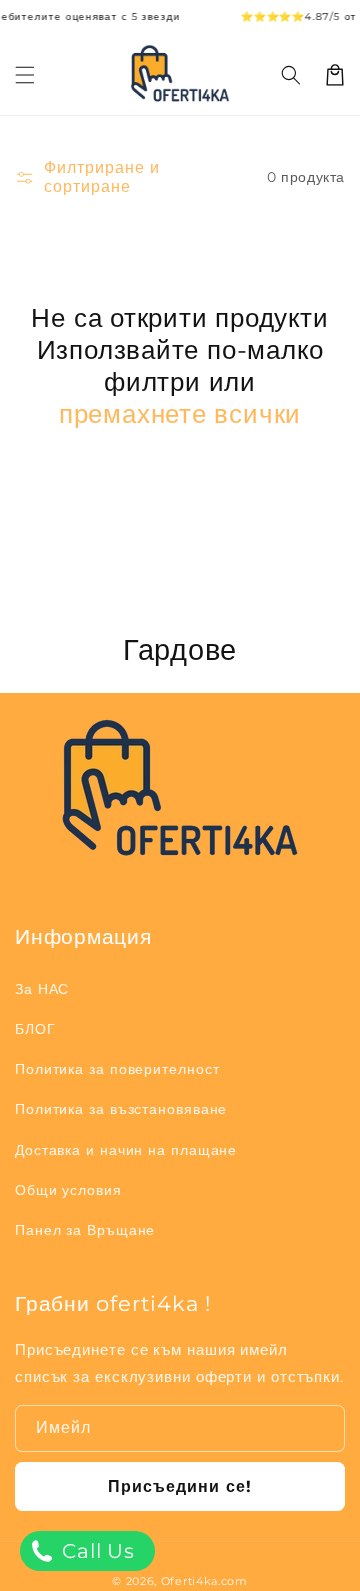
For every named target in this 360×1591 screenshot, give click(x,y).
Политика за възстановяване (121, 1109)
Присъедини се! (180, 1486)
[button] (291, 75)
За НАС (42, 989)
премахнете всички (180, 414)
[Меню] (25, 75)
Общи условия (68, 1190)
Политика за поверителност (117, 1069)
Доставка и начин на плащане (126, 1150)
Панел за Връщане (85, 1230)
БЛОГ (35, 1029)
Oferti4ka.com (204, 1581)
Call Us (95, 1551)
